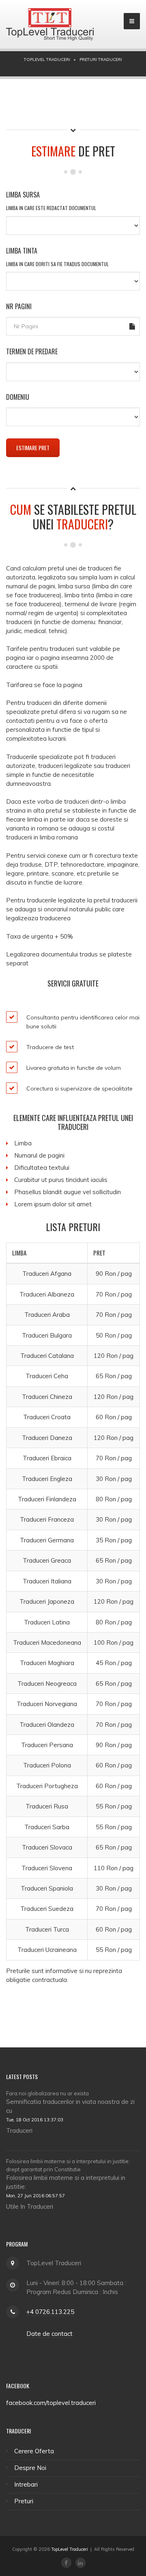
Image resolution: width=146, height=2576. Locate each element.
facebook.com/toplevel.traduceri (51, 2403)
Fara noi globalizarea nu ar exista (47, 2093)
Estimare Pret (33, 448)
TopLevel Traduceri (70, 2549)
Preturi (24, 2501)
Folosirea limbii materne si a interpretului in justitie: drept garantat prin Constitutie (68, 2165)
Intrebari (26, 2484)
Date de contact (49, 2334)
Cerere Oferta (34, 2451)
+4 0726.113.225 (50, 2312)
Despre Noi (30, 2468)
